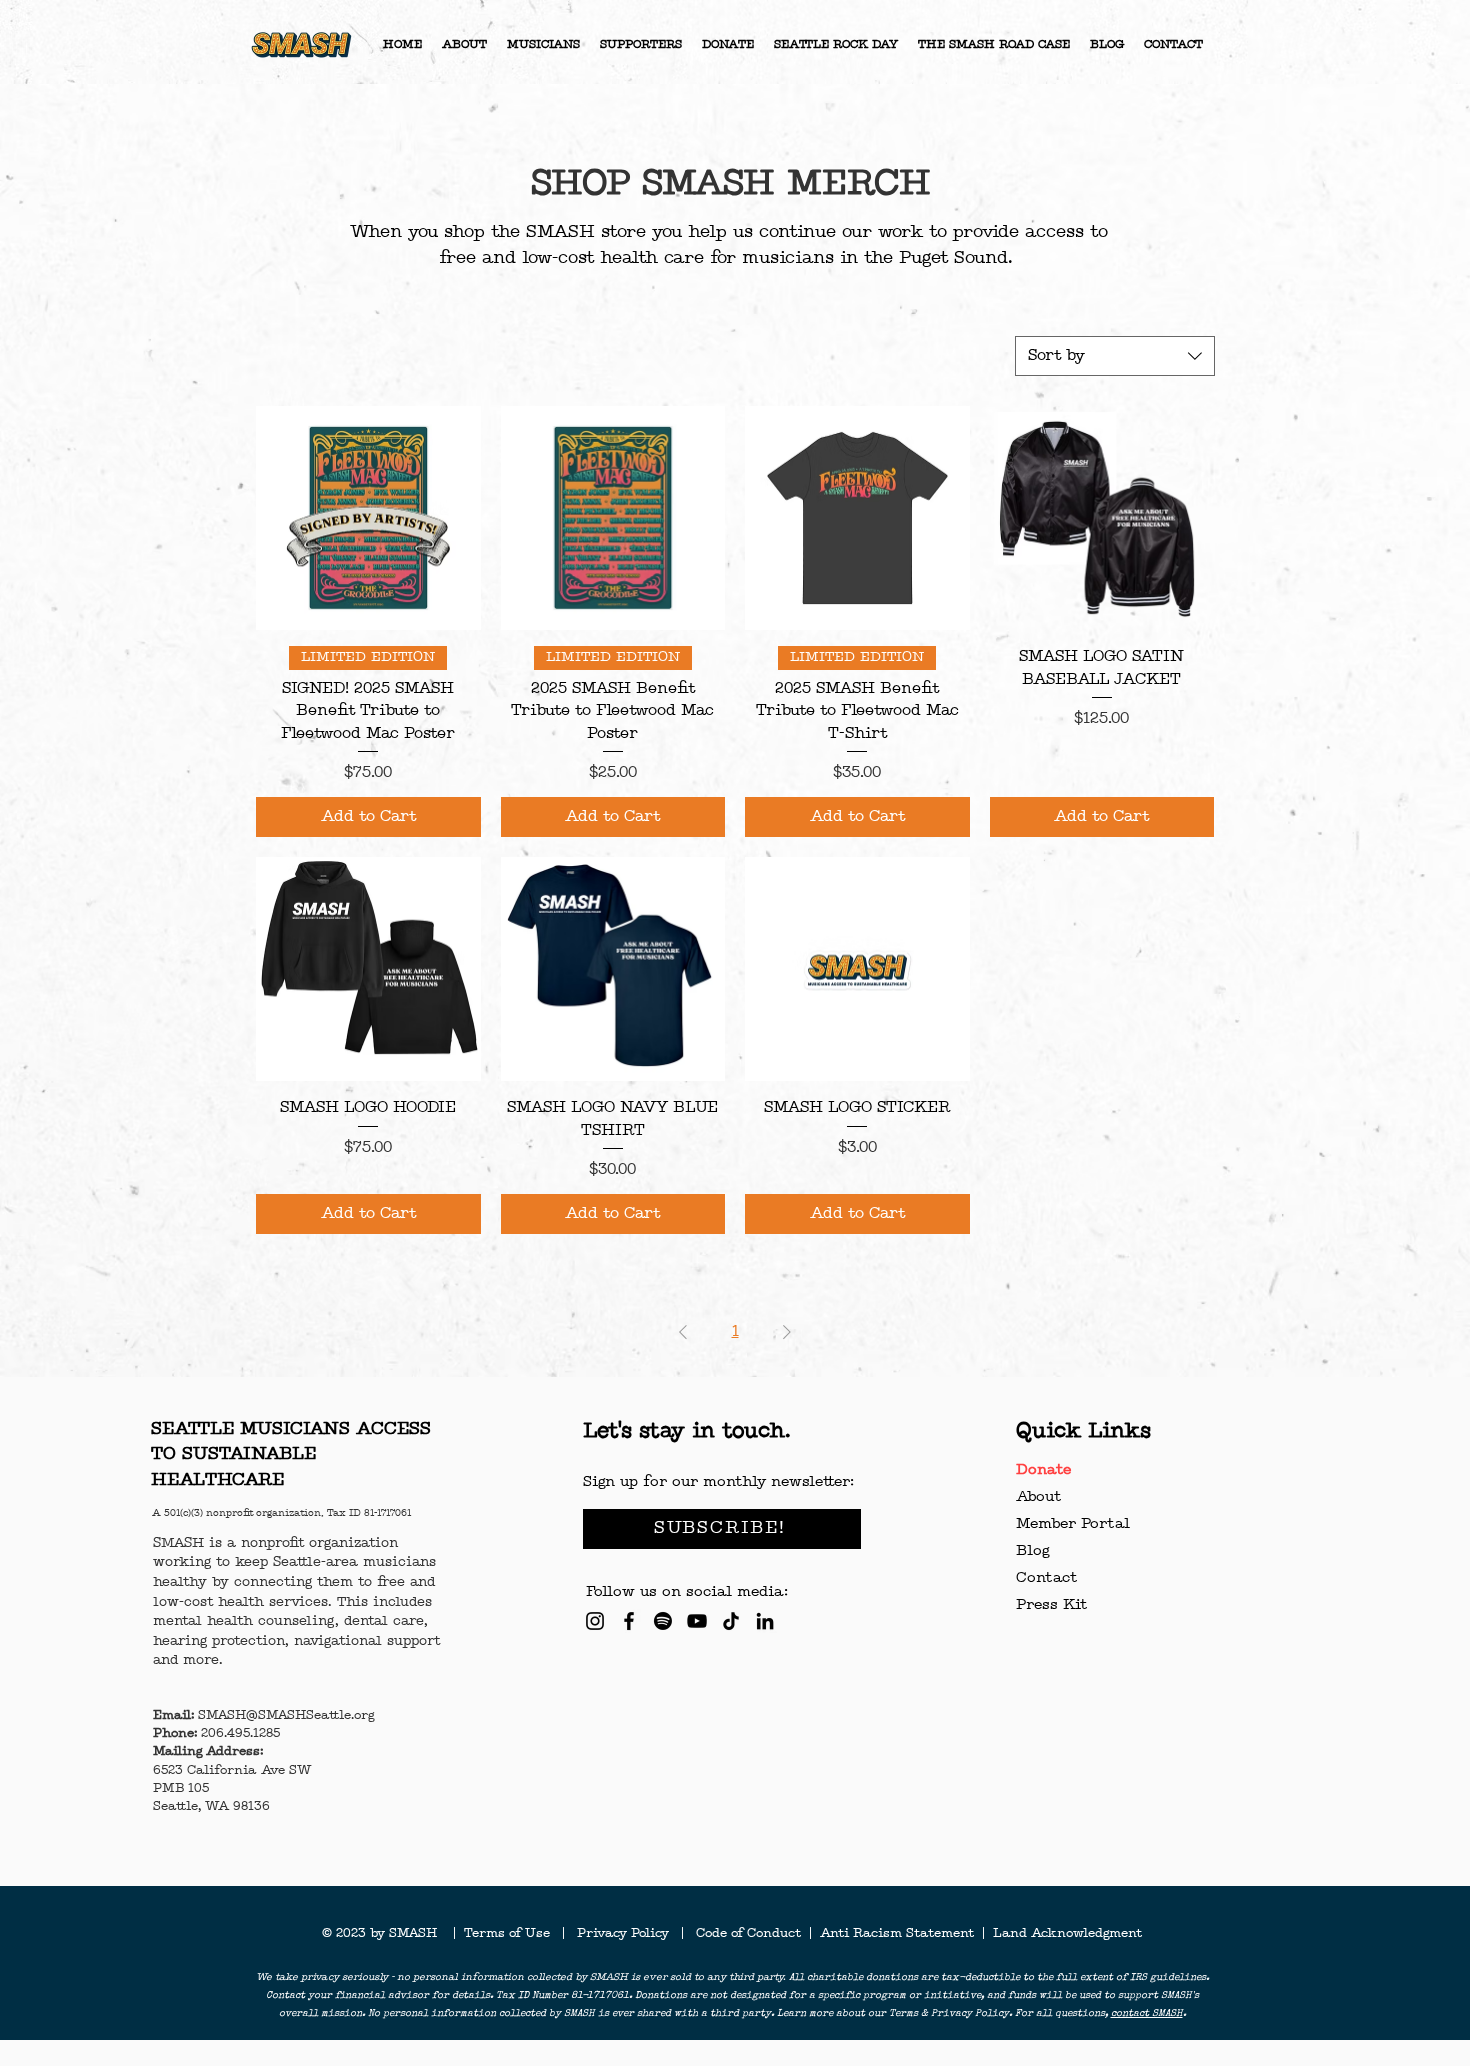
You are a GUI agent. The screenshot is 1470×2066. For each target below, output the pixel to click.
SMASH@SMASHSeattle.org (286, 1716)
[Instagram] (595, 1621)
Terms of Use (513, 1934)
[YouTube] (697, 1621)
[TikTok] (731, 1621)
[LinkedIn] (765, 1621)
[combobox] (1115, 356)
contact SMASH (1147, 2014)
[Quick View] (368, 518)
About (1038, 1497)
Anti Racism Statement (899, 1934)
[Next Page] (787, 1332)
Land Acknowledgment (1067, 1934)
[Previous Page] (683, 1332)
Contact (1046, 1578)
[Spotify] (663, 1621)
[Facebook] (629, 1621)
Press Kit (1051, 1605)
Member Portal (1073, 1524)
